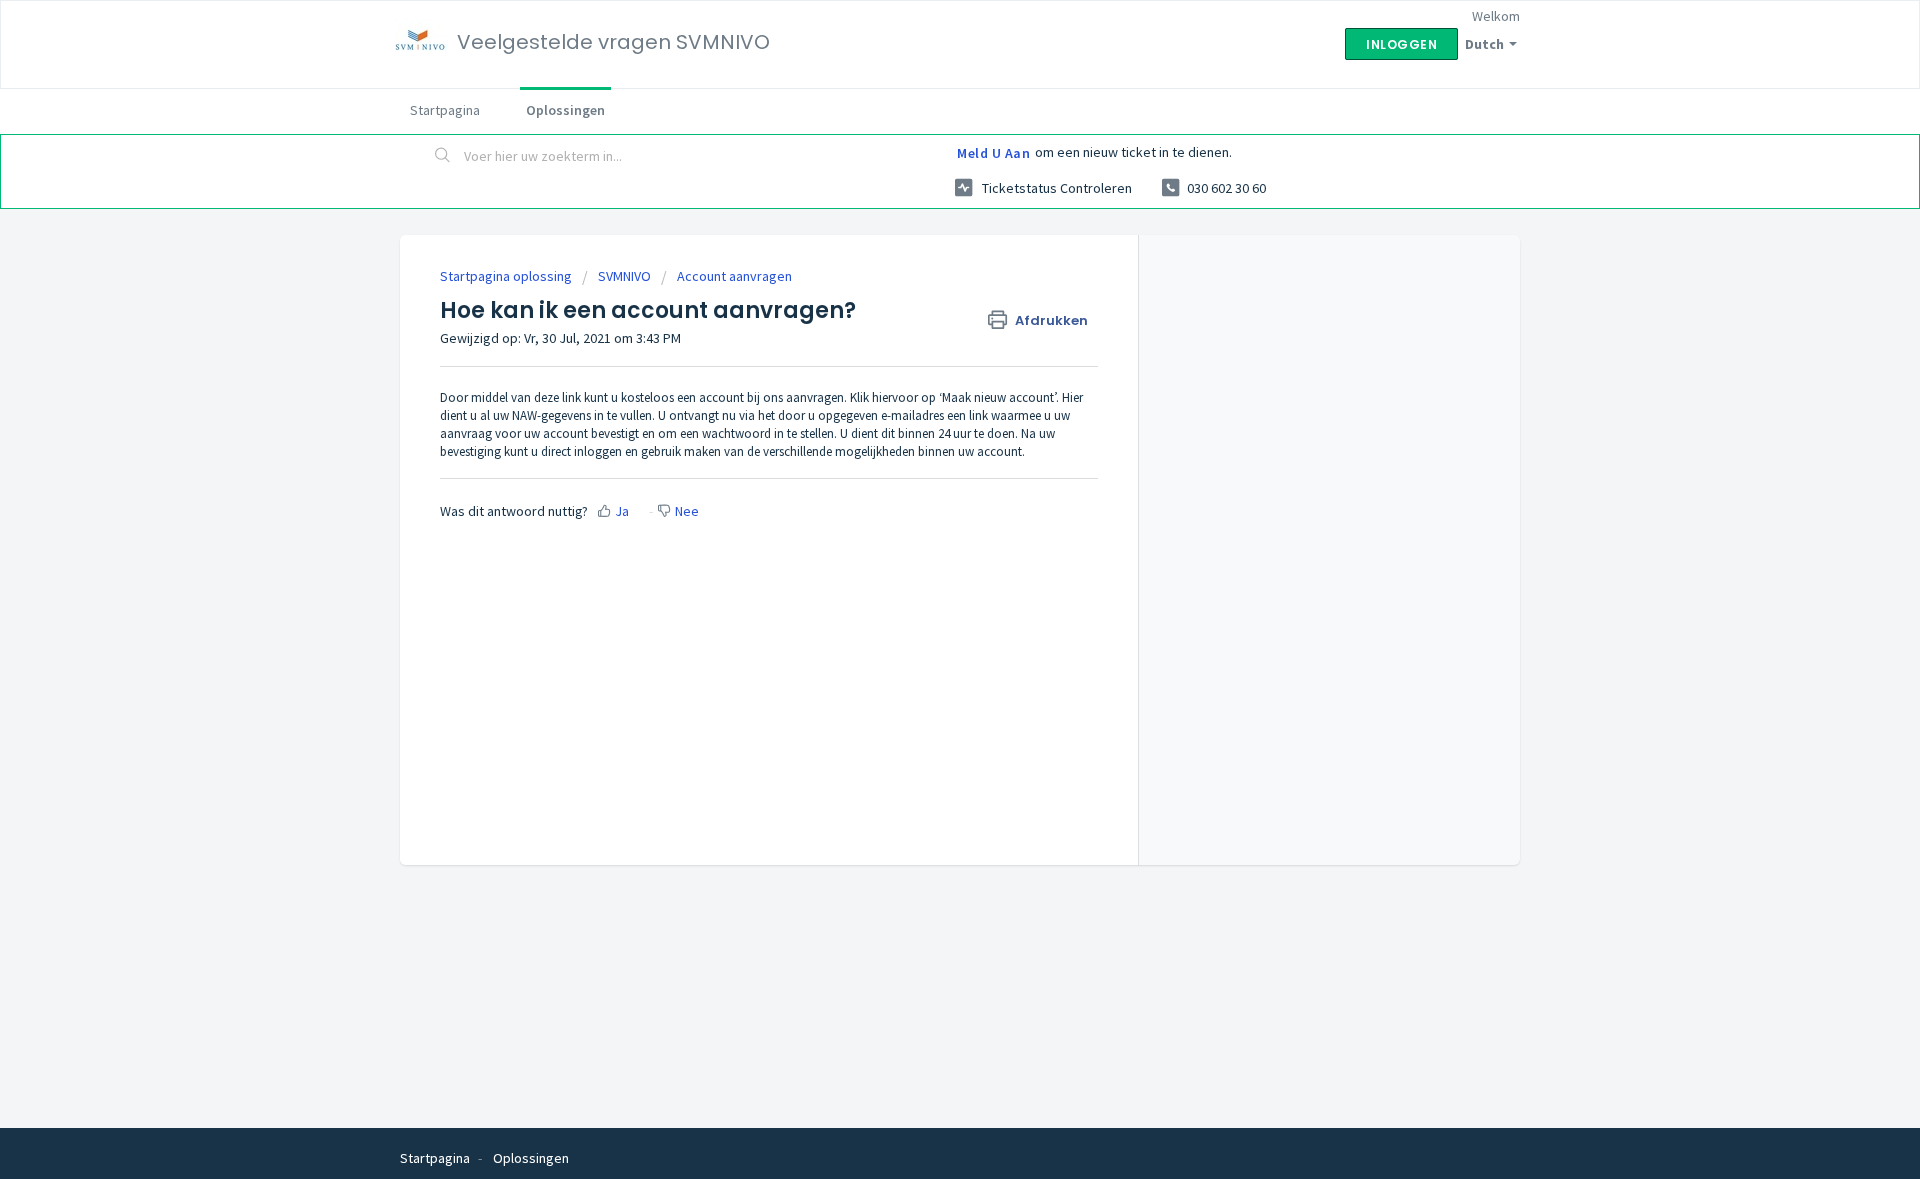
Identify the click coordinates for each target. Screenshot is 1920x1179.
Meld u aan (993, 153)
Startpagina (445, 110)
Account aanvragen (734, 276)
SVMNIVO (624, 276)
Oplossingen (565, 110)
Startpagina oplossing (507, 276)
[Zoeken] (443, 157)
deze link (557, 397)
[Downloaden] (923, 328)
